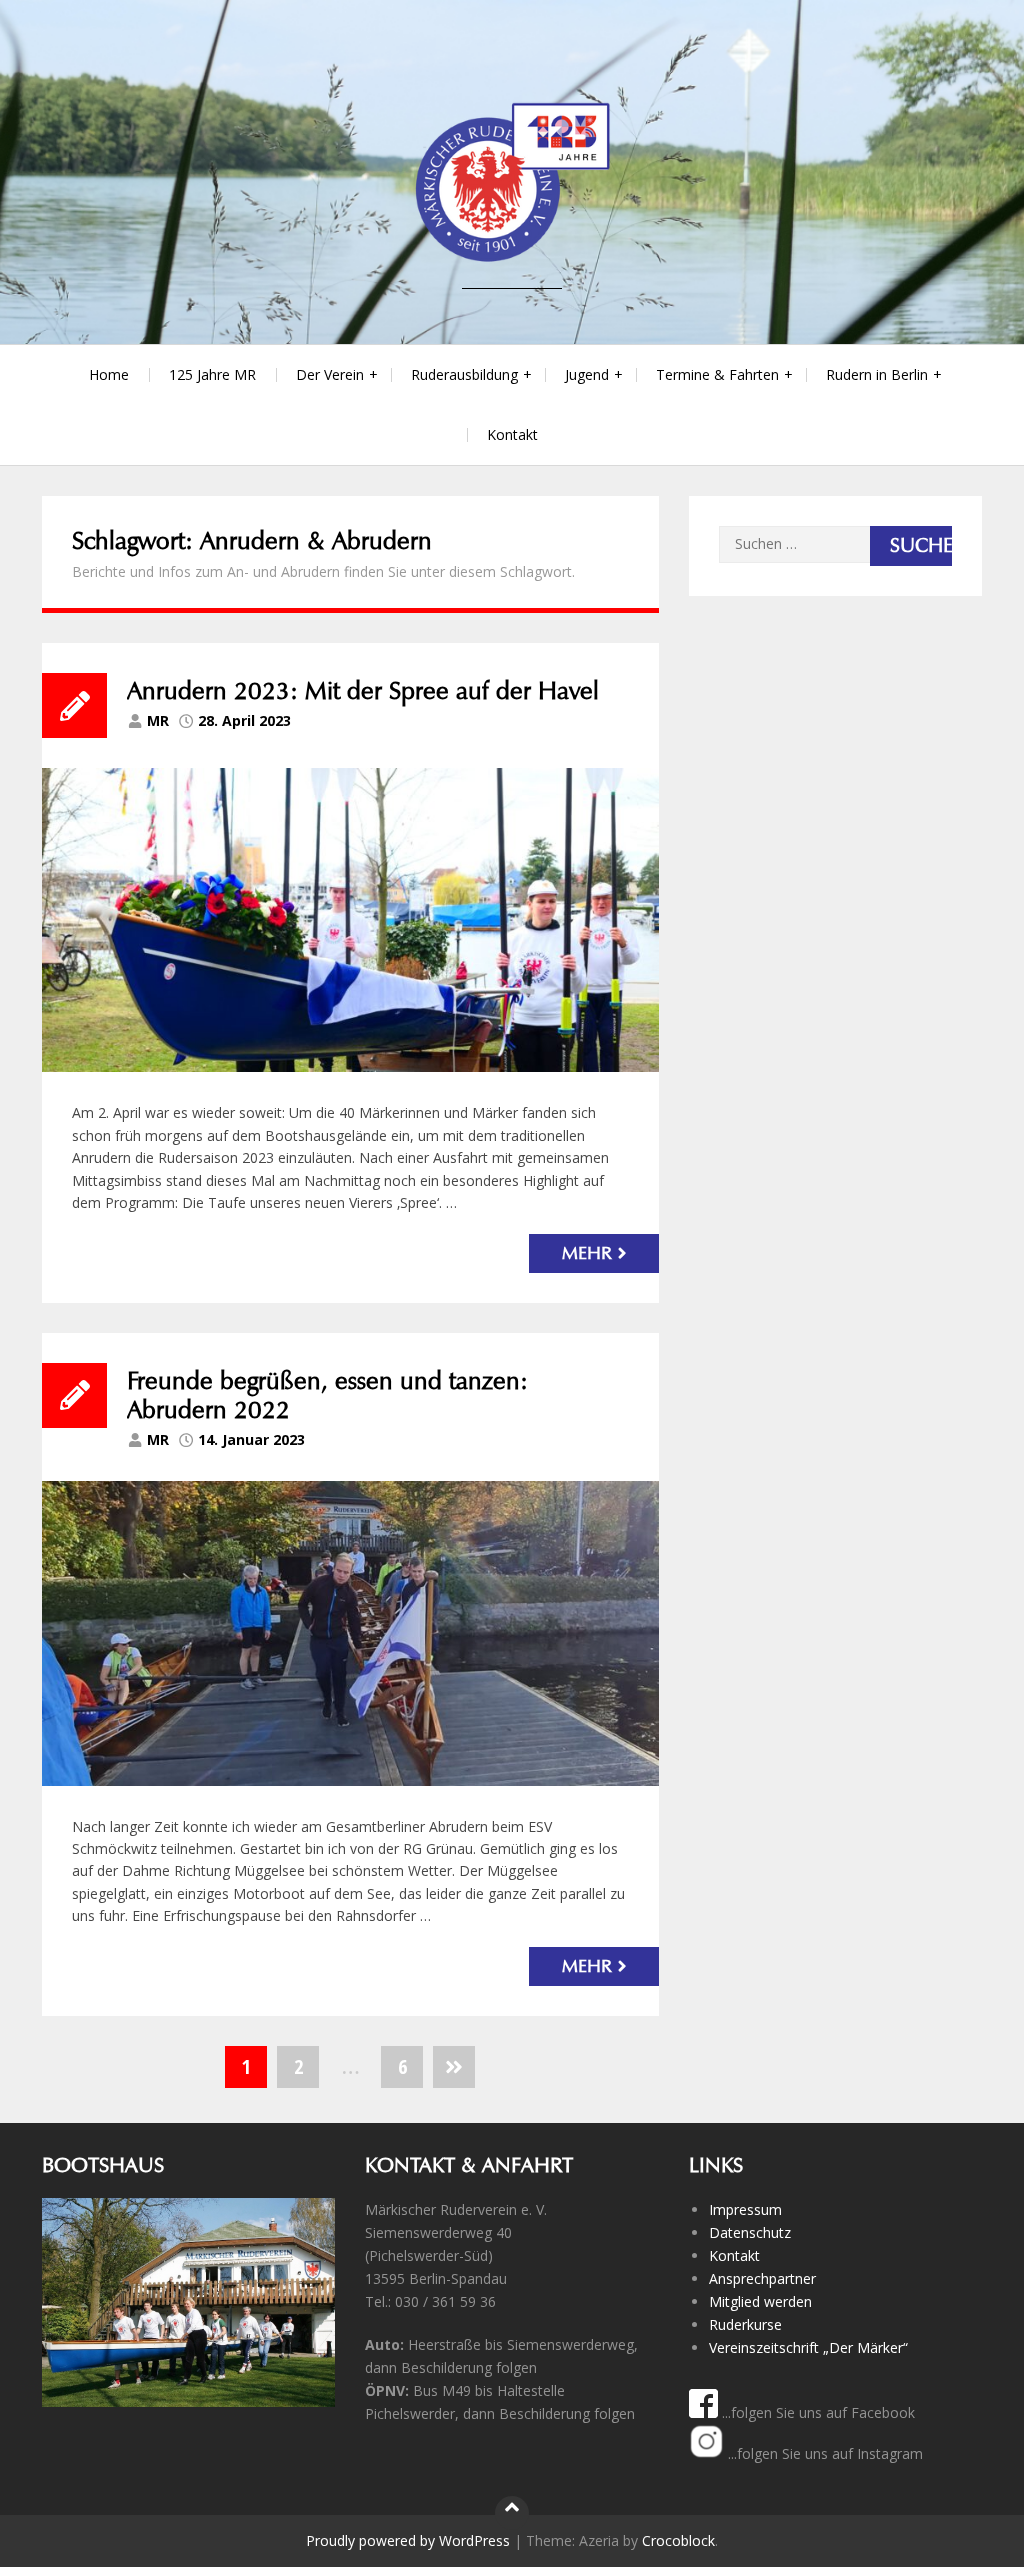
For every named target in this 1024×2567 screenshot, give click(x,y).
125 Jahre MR (212, 374)
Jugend (587, 374)
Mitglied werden (760, 2301)
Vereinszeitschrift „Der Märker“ (808, 2347)
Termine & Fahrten (717, 374)
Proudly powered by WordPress (408, 2540)
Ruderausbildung (464, 374)
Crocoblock (678, 2540)
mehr (587, 1252)
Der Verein (330, 374)
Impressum (745, 2209)
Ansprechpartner (762, 2278)
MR (158, 720)
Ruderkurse (745, 2324)
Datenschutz (750, 2232)
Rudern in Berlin (877, 374)
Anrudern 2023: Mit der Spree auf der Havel (363, 690)
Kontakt (512, 434)
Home (109, 374)
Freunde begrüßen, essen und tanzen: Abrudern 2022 (327, 1395)
